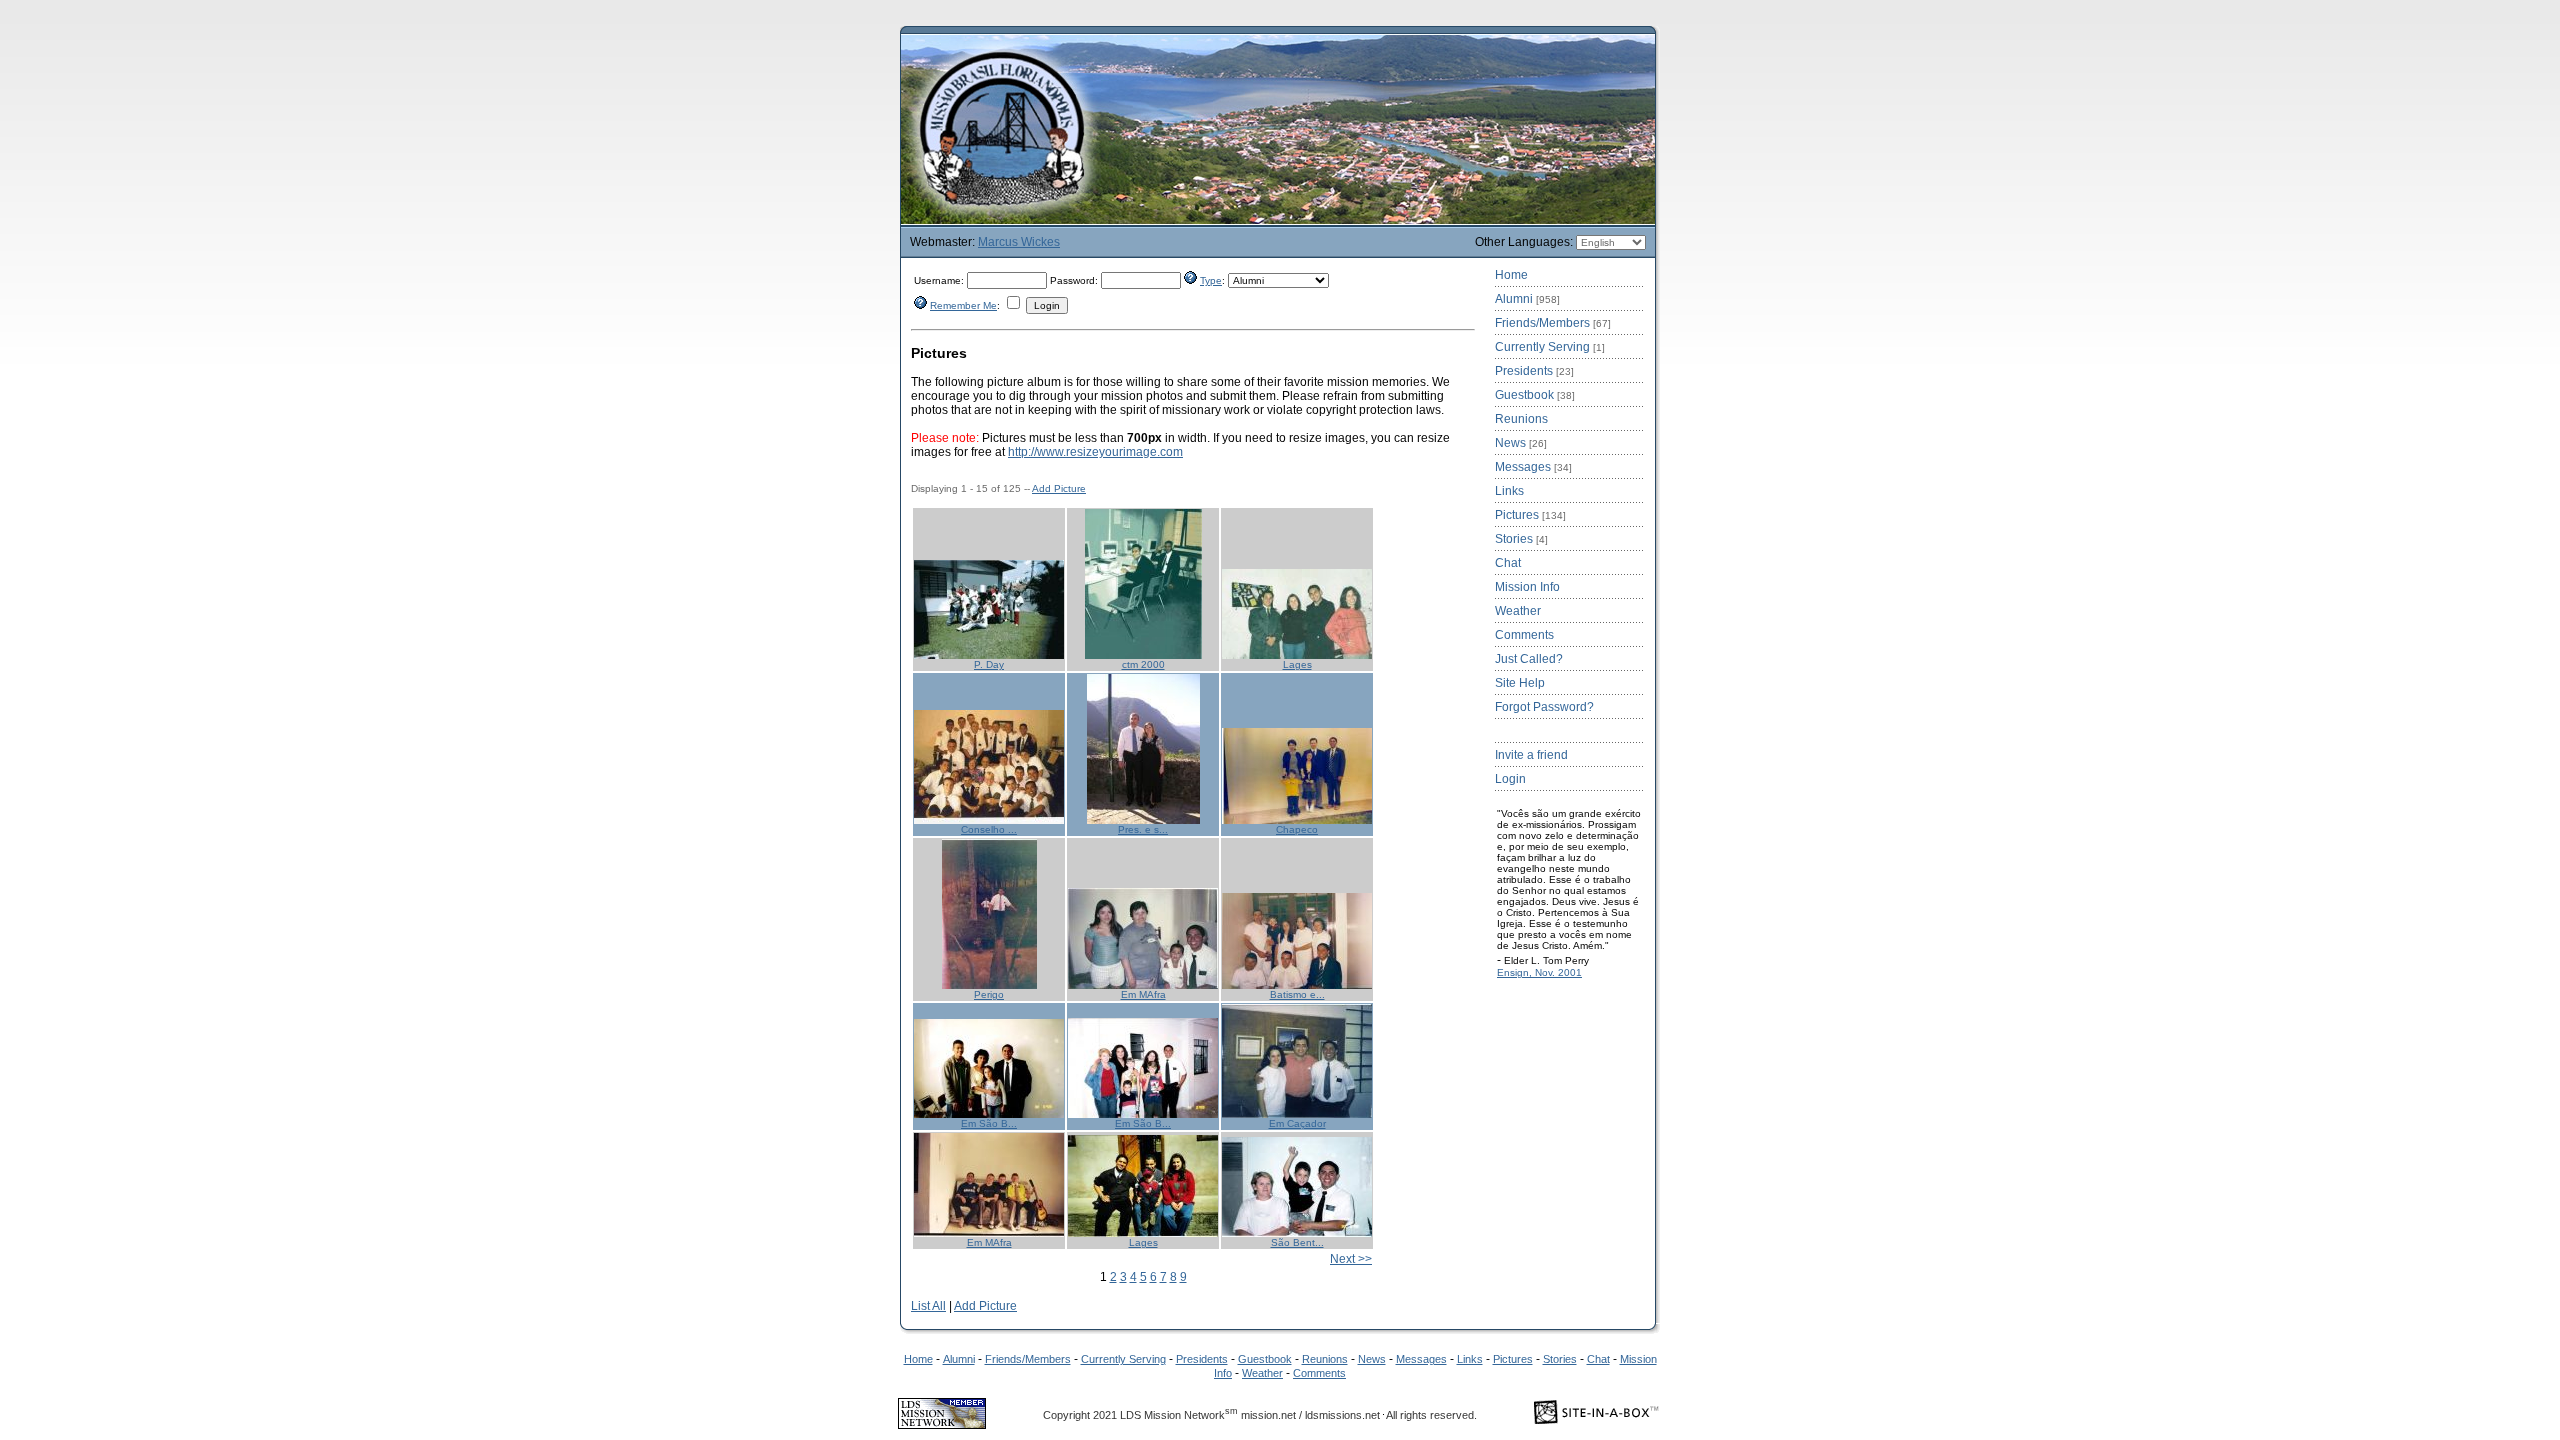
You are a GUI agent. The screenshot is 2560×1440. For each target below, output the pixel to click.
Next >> (1351, 1259)
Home (1511, 275)
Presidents (1534, 371)
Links (1509, 491)
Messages (1533, 467)
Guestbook (1535, 395)
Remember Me (963, 305)
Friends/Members (1553, 323)
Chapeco (1297, 829)
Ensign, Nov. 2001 (1539, 972)
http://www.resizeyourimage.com (1095, 452)
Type (1211, 280)
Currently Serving (1550, 347)
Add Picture (1059, 488)
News (1521, 443)
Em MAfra (1143, 994)
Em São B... (989, 1123)
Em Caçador (1297, 1123)
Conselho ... (989, 829)
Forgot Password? (1544, 707)
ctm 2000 (1143, 664)
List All (928, 1306)
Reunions (1521, 419)
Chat (1508, 563)
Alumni (1527, 299)
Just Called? (1529, 659)
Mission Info (1527, 587)
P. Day (989, 664)
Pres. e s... (1143, 829)
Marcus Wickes (1019, 242)
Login (1510, 779)
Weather (1518, 611)
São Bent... (1297, 1242)
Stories (1521, 539)
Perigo (989, 994)
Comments (1524, 635)
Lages (1297, 664)
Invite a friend (1531, 755)
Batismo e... (1297, 994)
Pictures (1530, 515)
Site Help (1520, 683)
